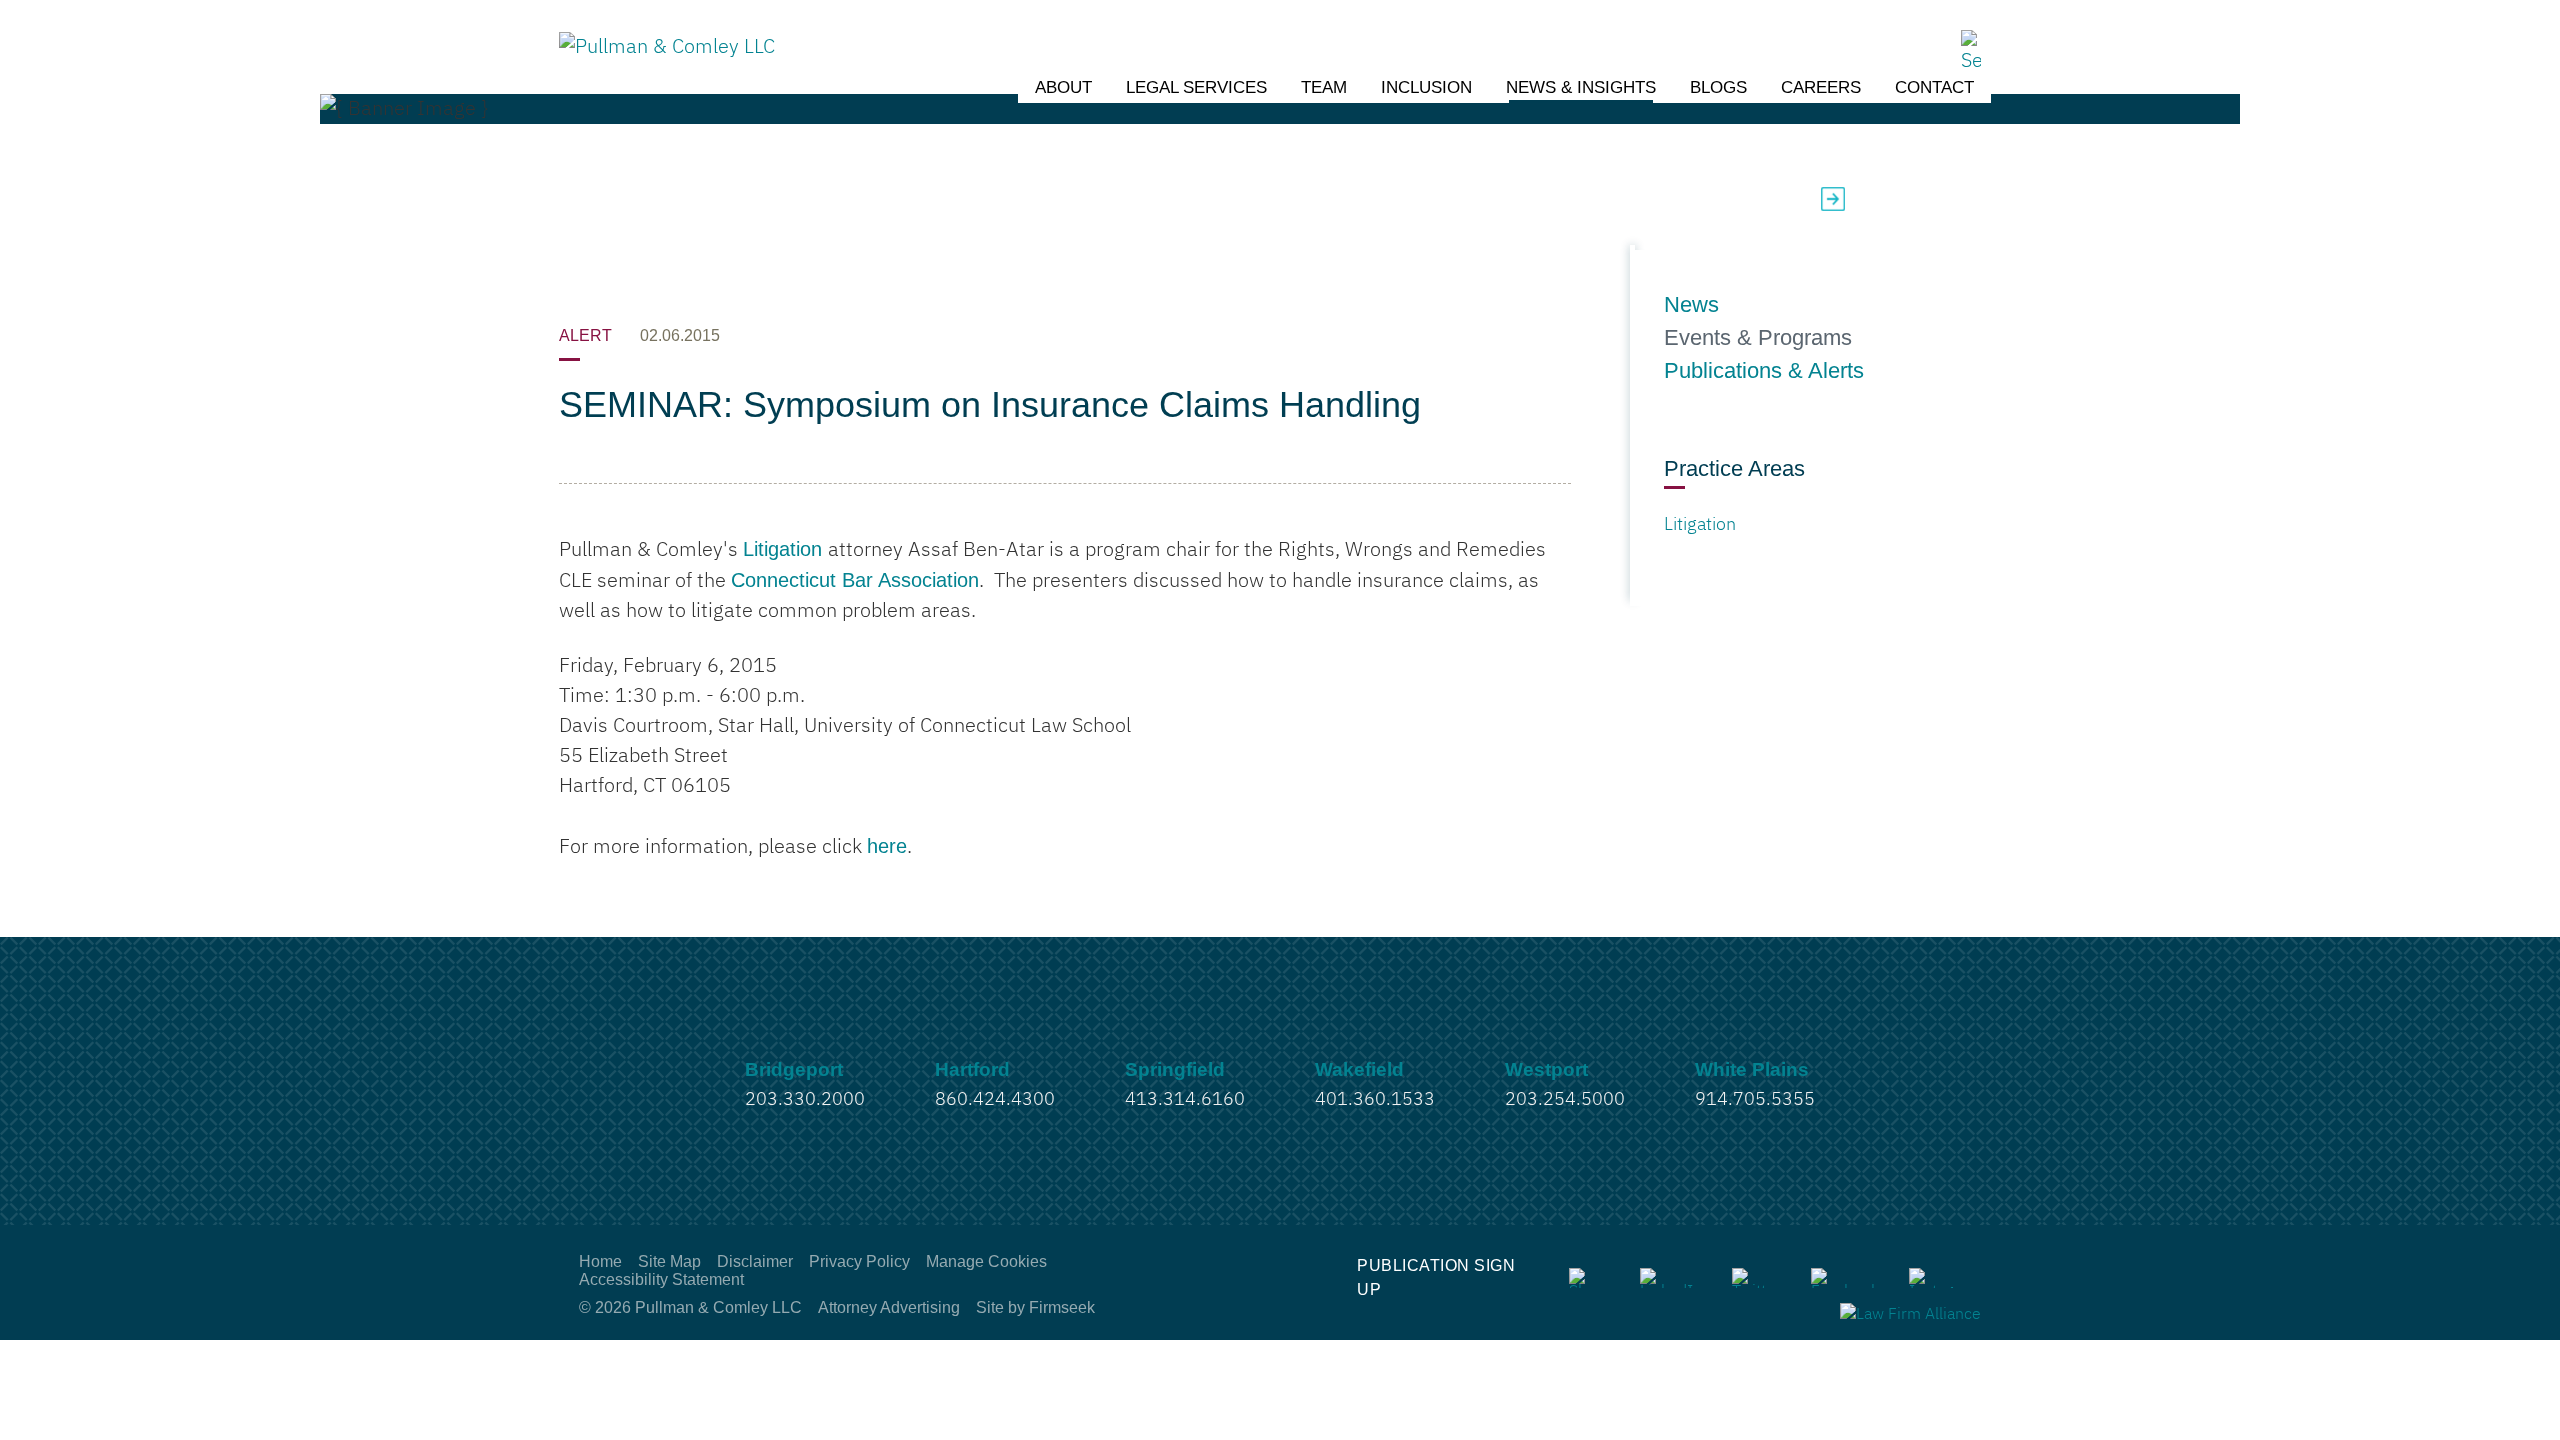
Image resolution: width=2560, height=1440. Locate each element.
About (1063, 87)
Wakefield (1359, 1069)
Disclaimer (755, 1261)
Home (600, 1261)
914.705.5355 (1755, 1100)
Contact (1934, 87)
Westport (1546, 1069)
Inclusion (1426, 87)
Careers (1821, 87)
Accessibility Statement (661, 1279)
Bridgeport (794, 1069)
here (887, 846)
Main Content (1206, 25)
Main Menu (1216, 25)
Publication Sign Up (1436, 1277)
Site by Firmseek (1035, 1307)
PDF (1867, 198)
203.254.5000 (1565, 1100)
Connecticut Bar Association (855, 580)
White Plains (1752, 1069)
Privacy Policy (859, 1261)
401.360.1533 (1375, 1100)
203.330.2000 (805, 1100)
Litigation (785, 549)
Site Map (669, 1261)
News (1691, 305)
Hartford (972, 1069)
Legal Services (1196, 87)
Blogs (1718, 87)
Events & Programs (1758, 338)
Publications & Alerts (1764, 371)
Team (1324, 87)
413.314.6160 (1185, 1100)
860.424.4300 (995, 1100)
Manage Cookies (986, 1261)
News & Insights (1581, 87)
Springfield (1175, 1069)
